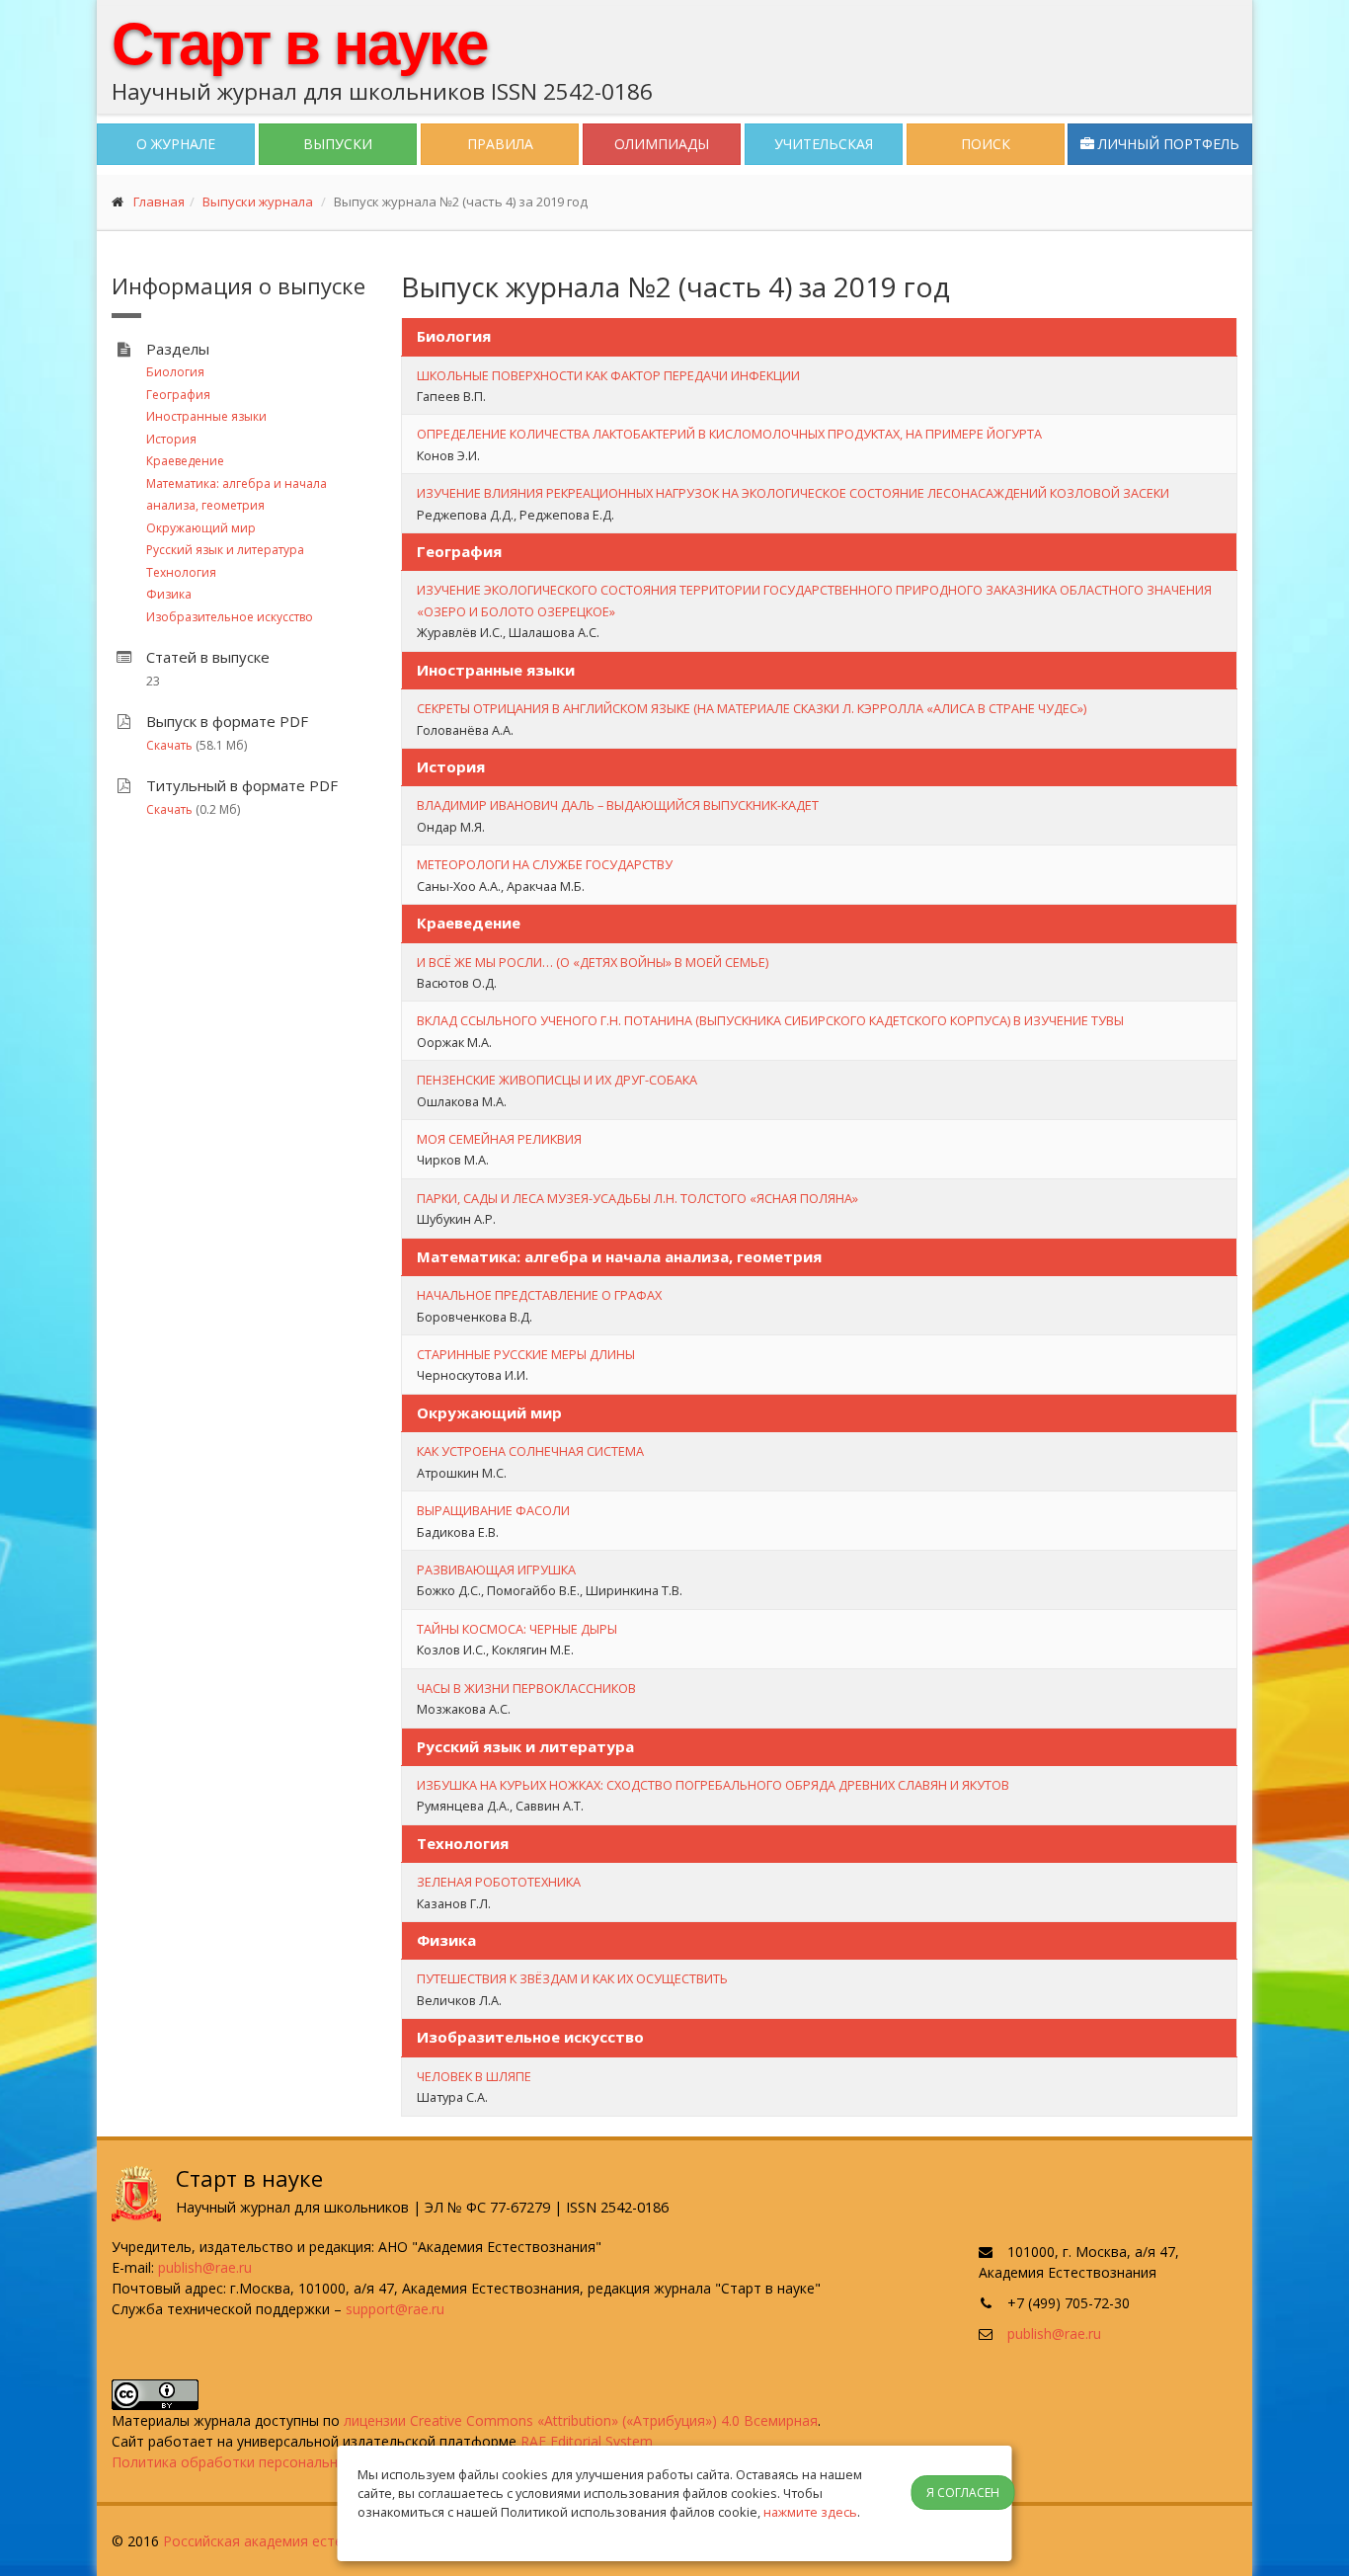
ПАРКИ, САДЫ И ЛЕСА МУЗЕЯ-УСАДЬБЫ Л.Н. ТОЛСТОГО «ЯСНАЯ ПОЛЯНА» (637, 1198)
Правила (500, 144)
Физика (169, 594)
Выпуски (338, 144)
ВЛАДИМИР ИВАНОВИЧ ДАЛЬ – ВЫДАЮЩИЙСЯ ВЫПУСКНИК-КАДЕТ (618, 805)
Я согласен (963, 2493)
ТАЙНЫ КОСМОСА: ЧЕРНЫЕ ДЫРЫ (517, 1629)
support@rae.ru (395, 2309)
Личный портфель (1167, 144)
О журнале (176, 144)
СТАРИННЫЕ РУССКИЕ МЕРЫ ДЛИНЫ (526, 1354)
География (178, 395)
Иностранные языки (206, 416)
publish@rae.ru (205, 2267)
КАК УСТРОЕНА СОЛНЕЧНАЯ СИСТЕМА (530, 1451)
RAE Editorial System (587, 2441)
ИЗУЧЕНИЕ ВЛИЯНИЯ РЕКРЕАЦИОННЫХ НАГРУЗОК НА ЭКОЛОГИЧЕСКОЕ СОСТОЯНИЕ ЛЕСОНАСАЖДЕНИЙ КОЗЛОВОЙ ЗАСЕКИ (793, 493)
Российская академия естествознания (292, 2541)
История (171, 439)
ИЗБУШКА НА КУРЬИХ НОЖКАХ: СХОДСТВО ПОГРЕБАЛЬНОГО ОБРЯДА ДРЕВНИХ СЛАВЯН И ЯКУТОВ (713, 1785)
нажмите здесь (810, 2512)
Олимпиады (662, 144)
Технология (181, 572)
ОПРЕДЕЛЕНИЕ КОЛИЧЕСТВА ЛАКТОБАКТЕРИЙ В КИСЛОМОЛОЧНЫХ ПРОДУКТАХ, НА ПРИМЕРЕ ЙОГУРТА (729, 434)
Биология (175, 372)
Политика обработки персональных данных (259, 2462)
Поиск (986, 144)
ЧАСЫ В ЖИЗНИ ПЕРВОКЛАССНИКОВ (526, 1688)
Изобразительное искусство (230, 617)
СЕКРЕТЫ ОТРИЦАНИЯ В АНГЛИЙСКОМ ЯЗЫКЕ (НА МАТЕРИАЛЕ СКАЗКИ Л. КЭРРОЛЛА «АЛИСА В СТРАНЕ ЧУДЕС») (752, 708)
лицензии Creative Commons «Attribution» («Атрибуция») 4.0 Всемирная (581, 2420)
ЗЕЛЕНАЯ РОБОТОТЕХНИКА (499, 1882)
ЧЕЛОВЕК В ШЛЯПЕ (474, 2076)
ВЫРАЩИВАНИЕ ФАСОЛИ (493, 1510)
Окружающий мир (201, 528)
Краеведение (185, 461)
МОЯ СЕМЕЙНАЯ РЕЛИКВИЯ (499, 1139)
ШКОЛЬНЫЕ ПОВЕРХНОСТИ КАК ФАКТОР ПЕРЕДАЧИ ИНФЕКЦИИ (608, 375)
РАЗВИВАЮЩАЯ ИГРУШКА (496, 1570)
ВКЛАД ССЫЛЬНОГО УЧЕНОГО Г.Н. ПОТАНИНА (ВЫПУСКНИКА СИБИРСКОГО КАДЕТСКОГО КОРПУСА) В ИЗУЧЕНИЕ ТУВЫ (770, 1020)
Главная (159, 201)
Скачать (169, 745)
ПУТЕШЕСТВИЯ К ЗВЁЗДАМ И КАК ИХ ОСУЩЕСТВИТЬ (572, 1978)
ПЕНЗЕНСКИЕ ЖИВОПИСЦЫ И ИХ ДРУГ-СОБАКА (557, 1080)
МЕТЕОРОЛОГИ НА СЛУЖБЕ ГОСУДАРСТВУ (545, 864)
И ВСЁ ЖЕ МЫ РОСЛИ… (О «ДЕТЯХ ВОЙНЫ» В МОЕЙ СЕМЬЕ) (593, 962)
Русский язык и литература (225, 550)
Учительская (824, 144)
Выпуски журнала (258, 201)
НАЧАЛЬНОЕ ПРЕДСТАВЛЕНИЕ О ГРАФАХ (539, 1295)
